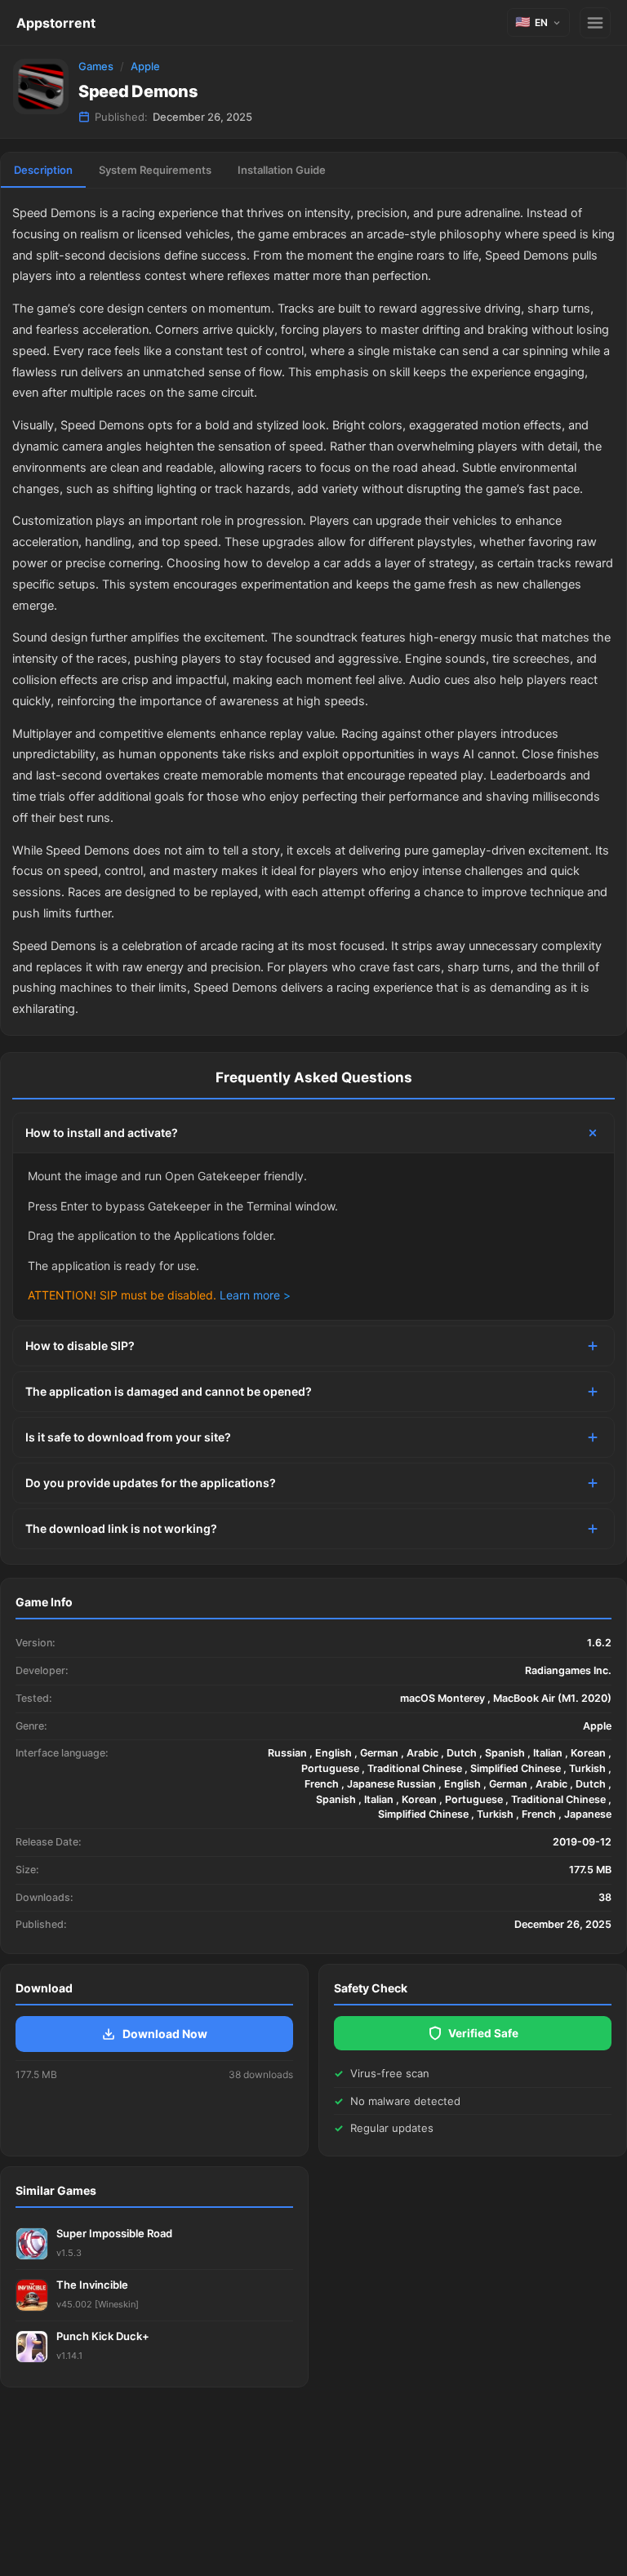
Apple (145, 66)
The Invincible (92, 2285)
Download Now (165, 2034)
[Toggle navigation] (595, 23)
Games (96, 66)
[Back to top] (544, 2538)
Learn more (250, 1295)
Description (43, 170)
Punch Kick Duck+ (103, 2336)
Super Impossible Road (114, 2233)
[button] (538, 22)
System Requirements (155, 170)
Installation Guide (282, 170)
